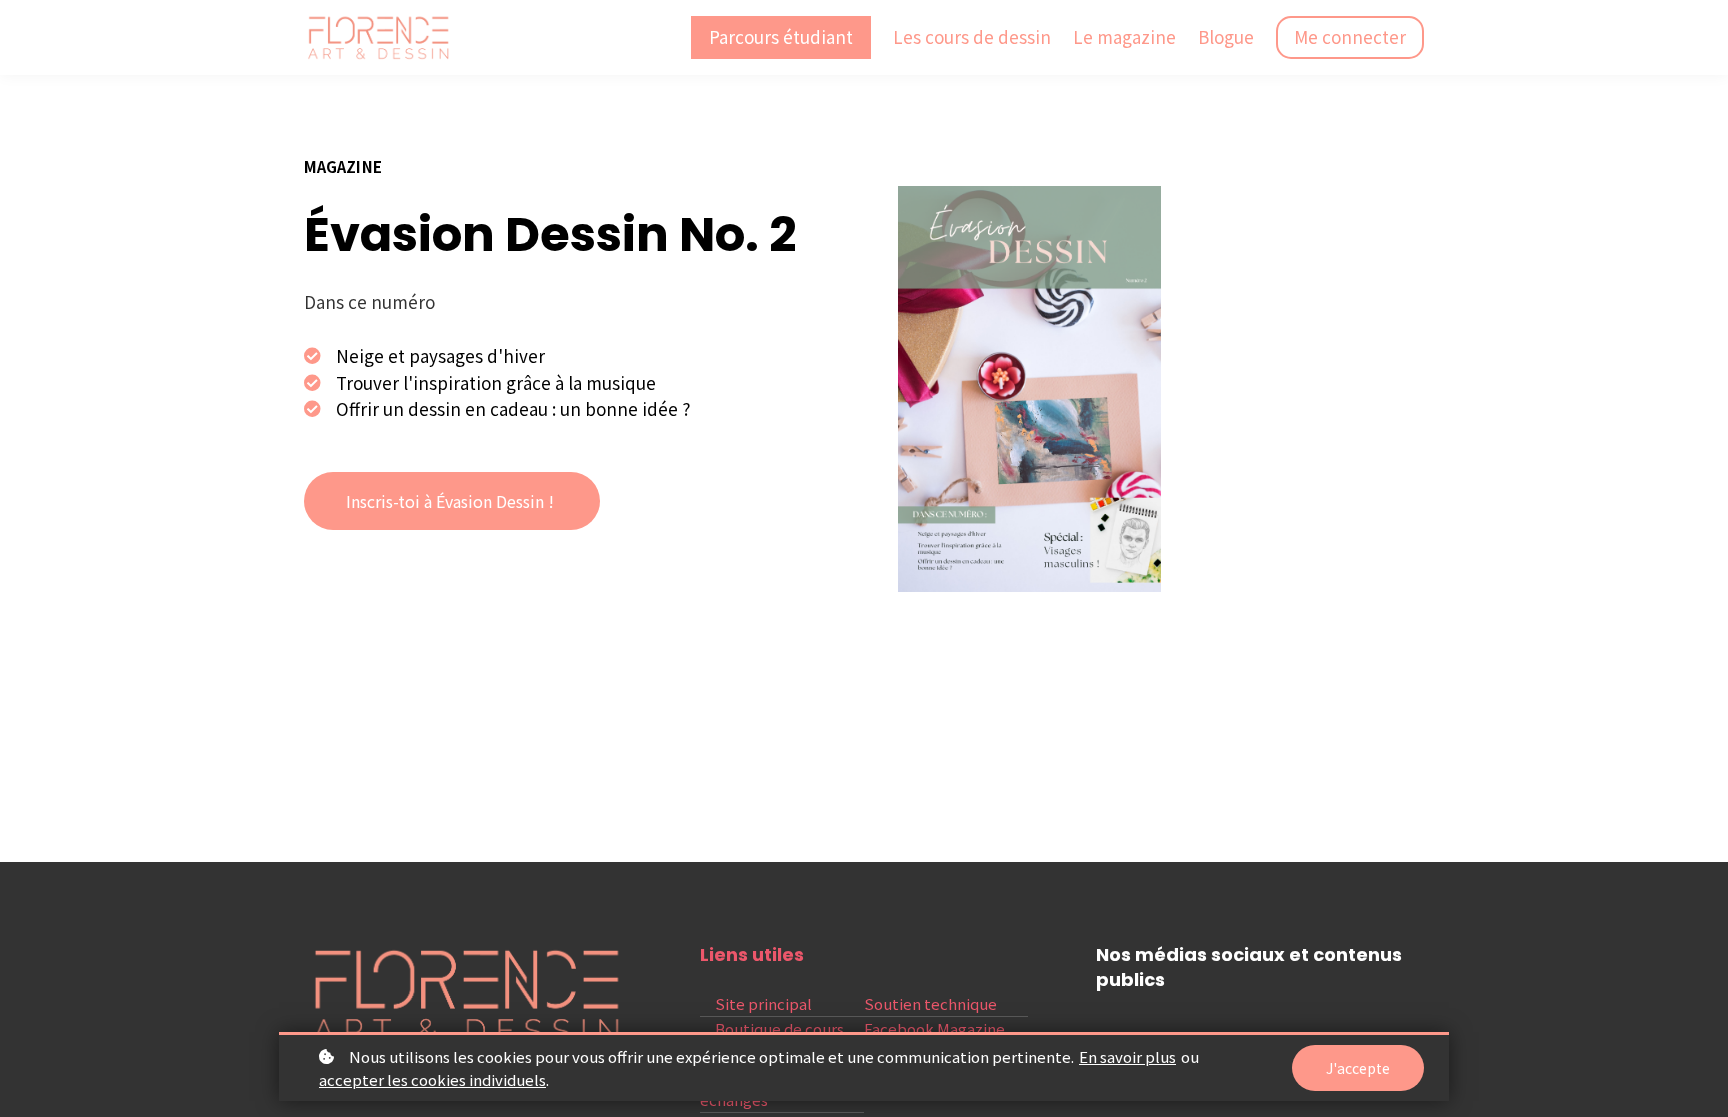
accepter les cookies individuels (432, 1079)
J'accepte (1358, 1068)
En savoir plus (1127, 1056)
